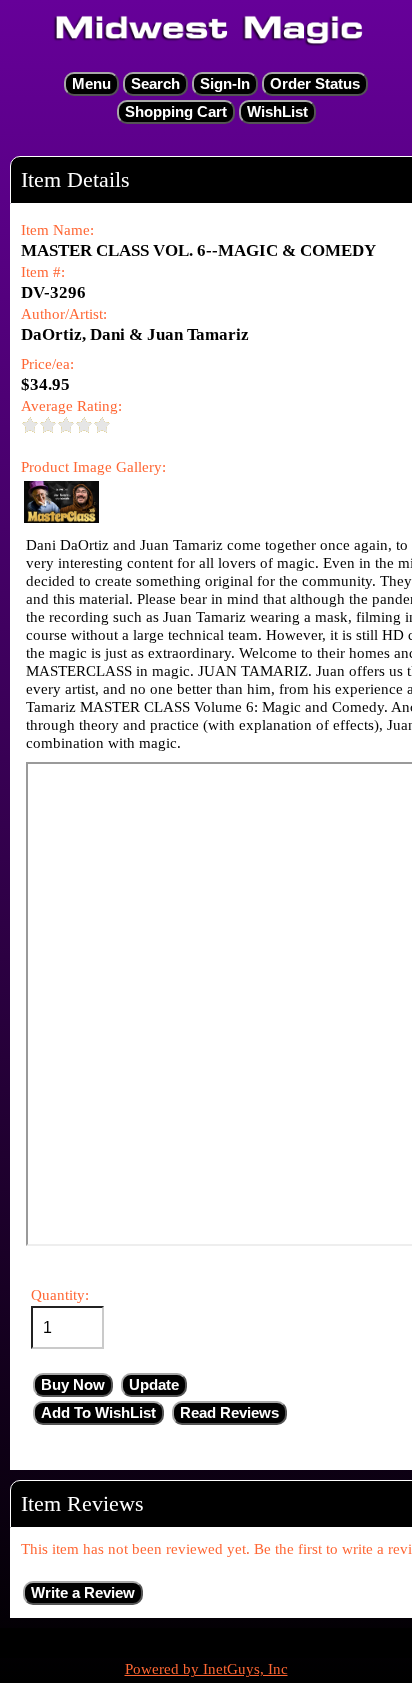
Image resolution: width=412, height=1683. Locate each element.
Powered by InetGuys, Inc (206, 1669)
